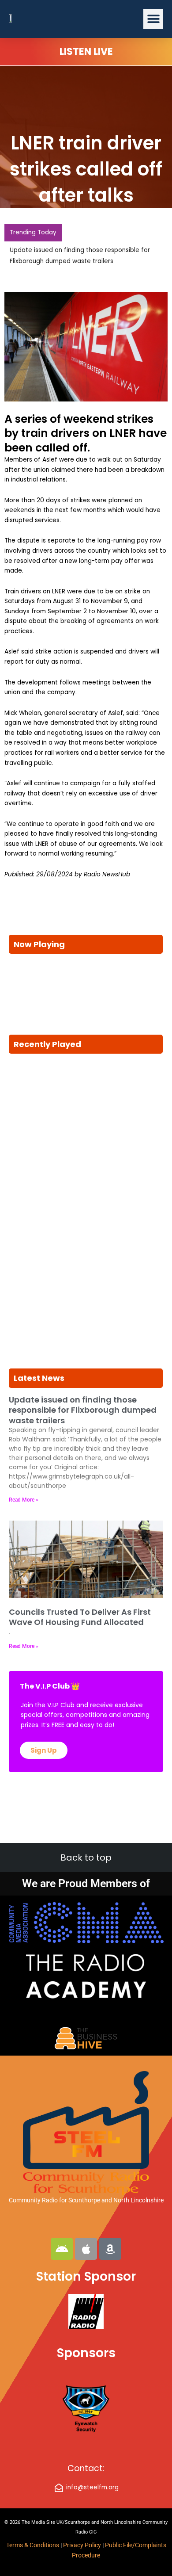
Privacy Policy (83, 2545)
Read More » (24, 1500)
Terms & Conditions (33, 2545)
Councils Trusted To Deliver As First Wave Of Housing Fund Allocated (80, 1617)
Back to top (86, 1857)
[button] (153, 19)
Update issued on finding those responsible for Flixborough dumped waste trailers (83, 1410)
